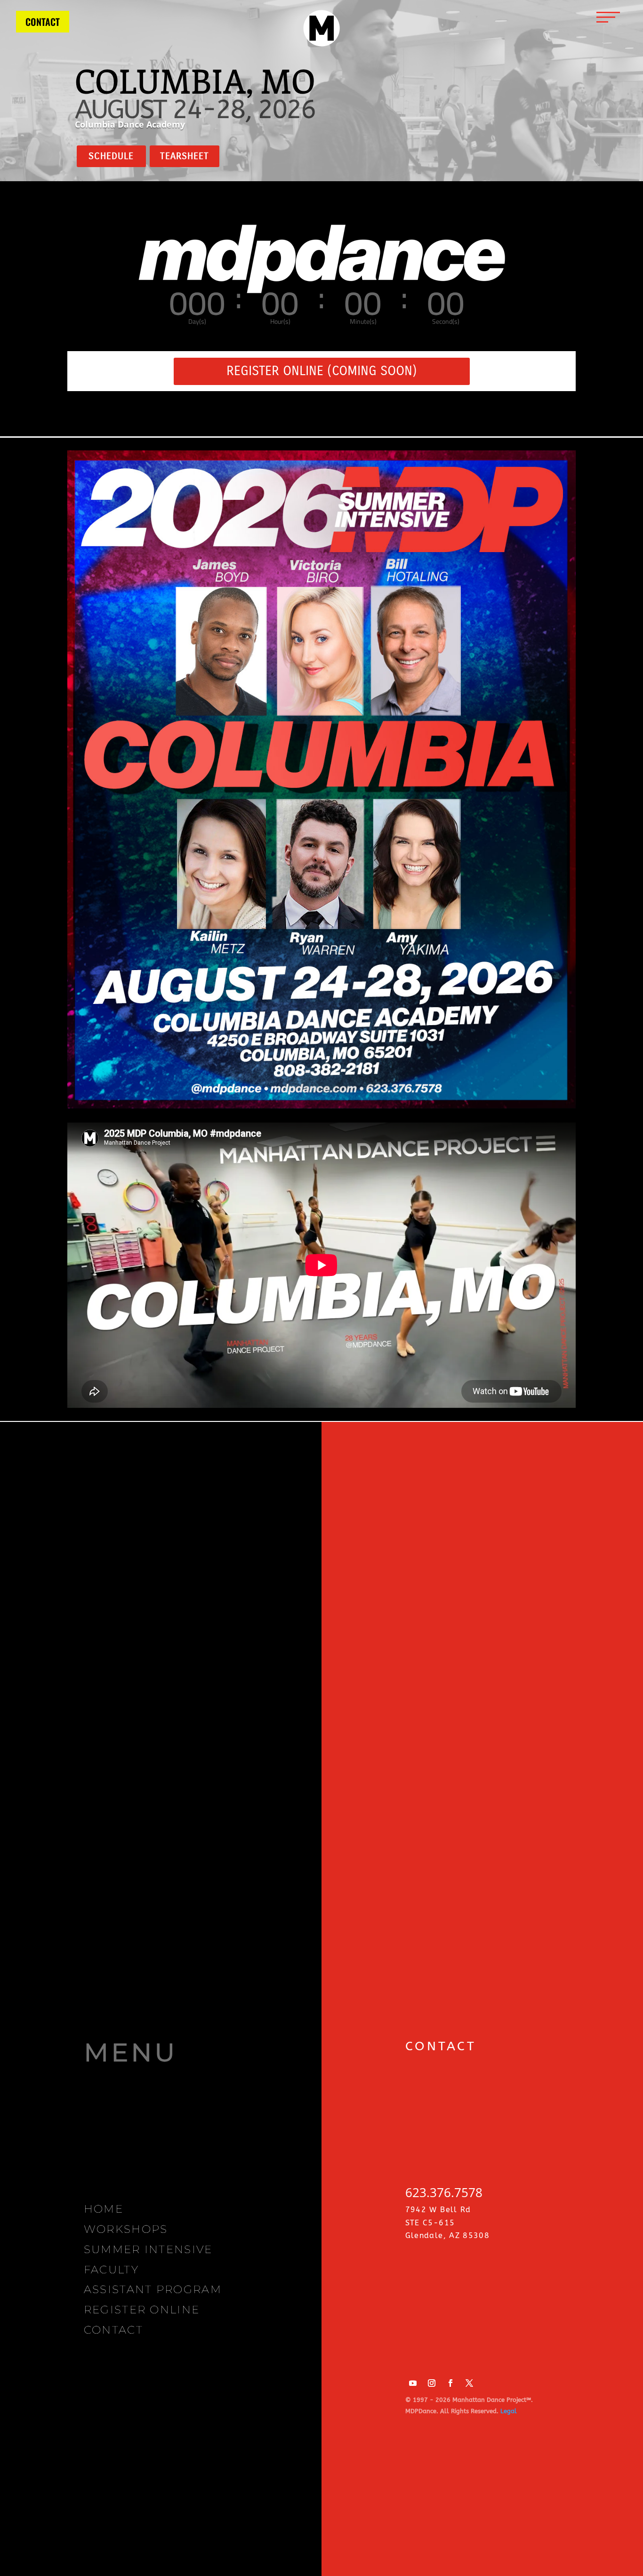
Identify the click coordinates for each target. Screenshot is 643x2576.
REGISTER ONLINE (142, 2310)
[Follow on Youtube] (413, 2383)
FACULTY (111, 2270)
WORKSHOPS (126, 2229)
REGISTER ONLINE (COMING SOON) (322, 371)
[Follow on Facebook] (450, 2383)
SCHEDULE (111, 156)
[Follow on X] (469, 2383)
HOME (104, 2209)
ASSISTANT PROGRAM (153, 2289)
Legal (509, 2411)
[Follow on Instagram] (432, 2383)
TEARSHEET (185, 156)
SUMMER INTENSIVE (148, 2249)
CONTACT (43, 22)
